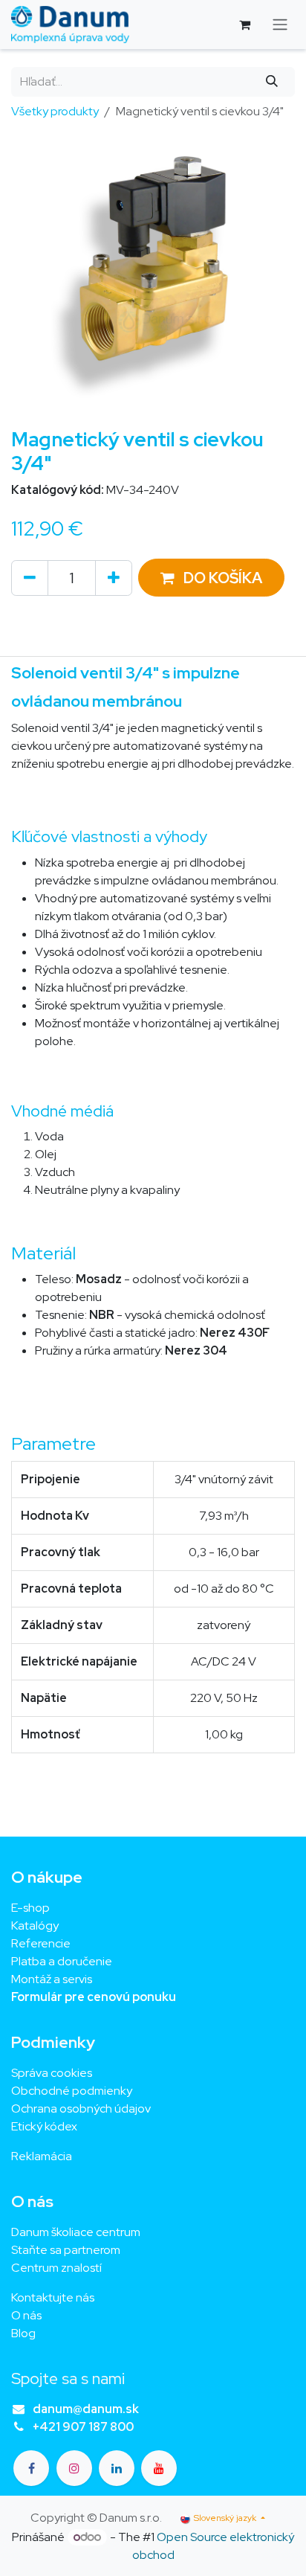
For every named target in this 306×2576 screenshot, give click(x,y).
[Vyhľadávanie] (272, 82)
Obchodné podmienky (72, 2091)
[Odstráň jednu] (30, 578)
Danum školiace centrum (76, 2232)
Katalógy (35, 1925)
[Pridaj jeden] (114, 578)
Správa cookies (52, 2073)
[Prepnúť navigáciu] (280, 25)
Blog (23, 2333)
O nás (26, 2315)
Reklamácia (42, 2156)
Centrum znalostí (56, 2268)
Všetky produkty (55, 111)
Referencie (41, 1943)
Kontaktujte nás (53, 2297)
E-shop (30, 1908)
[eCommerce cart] (244, 25)
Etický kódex (45, 2126)
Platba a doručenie (62, 1961)
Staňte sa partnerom (66, 2250)
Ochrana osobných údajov (81, 2108)
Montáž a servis (52, 1979)
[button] (211, 578)
